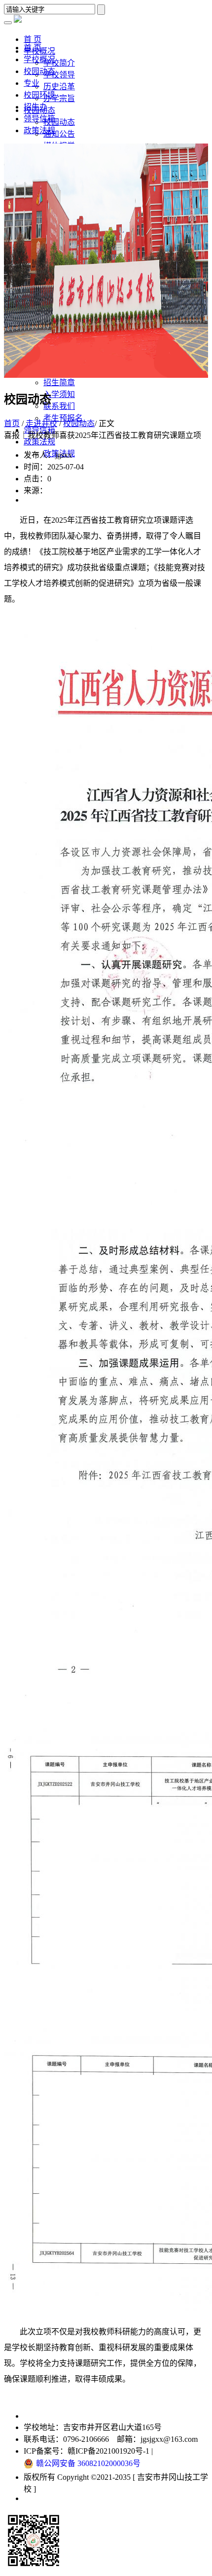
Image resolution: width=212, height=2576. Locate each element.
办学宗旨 (59, 98)
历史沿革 (59, 87)
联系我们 (59, 406)
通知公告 (59, 134)
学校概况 (39, 59)
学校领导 (59, 75)
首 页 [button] (33, 39)
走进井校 (41, 423)
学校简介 (59, 63)
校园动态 (59, 122)
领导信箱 (39, 119)
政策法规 (39, 130)
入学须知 (59, 394)
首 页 (33, 48)
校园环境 (39, 95)
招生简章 (59, 382)
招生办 (35, 107)
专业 (32, 83)
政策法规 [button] (39, 442)
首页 (12, 423)
